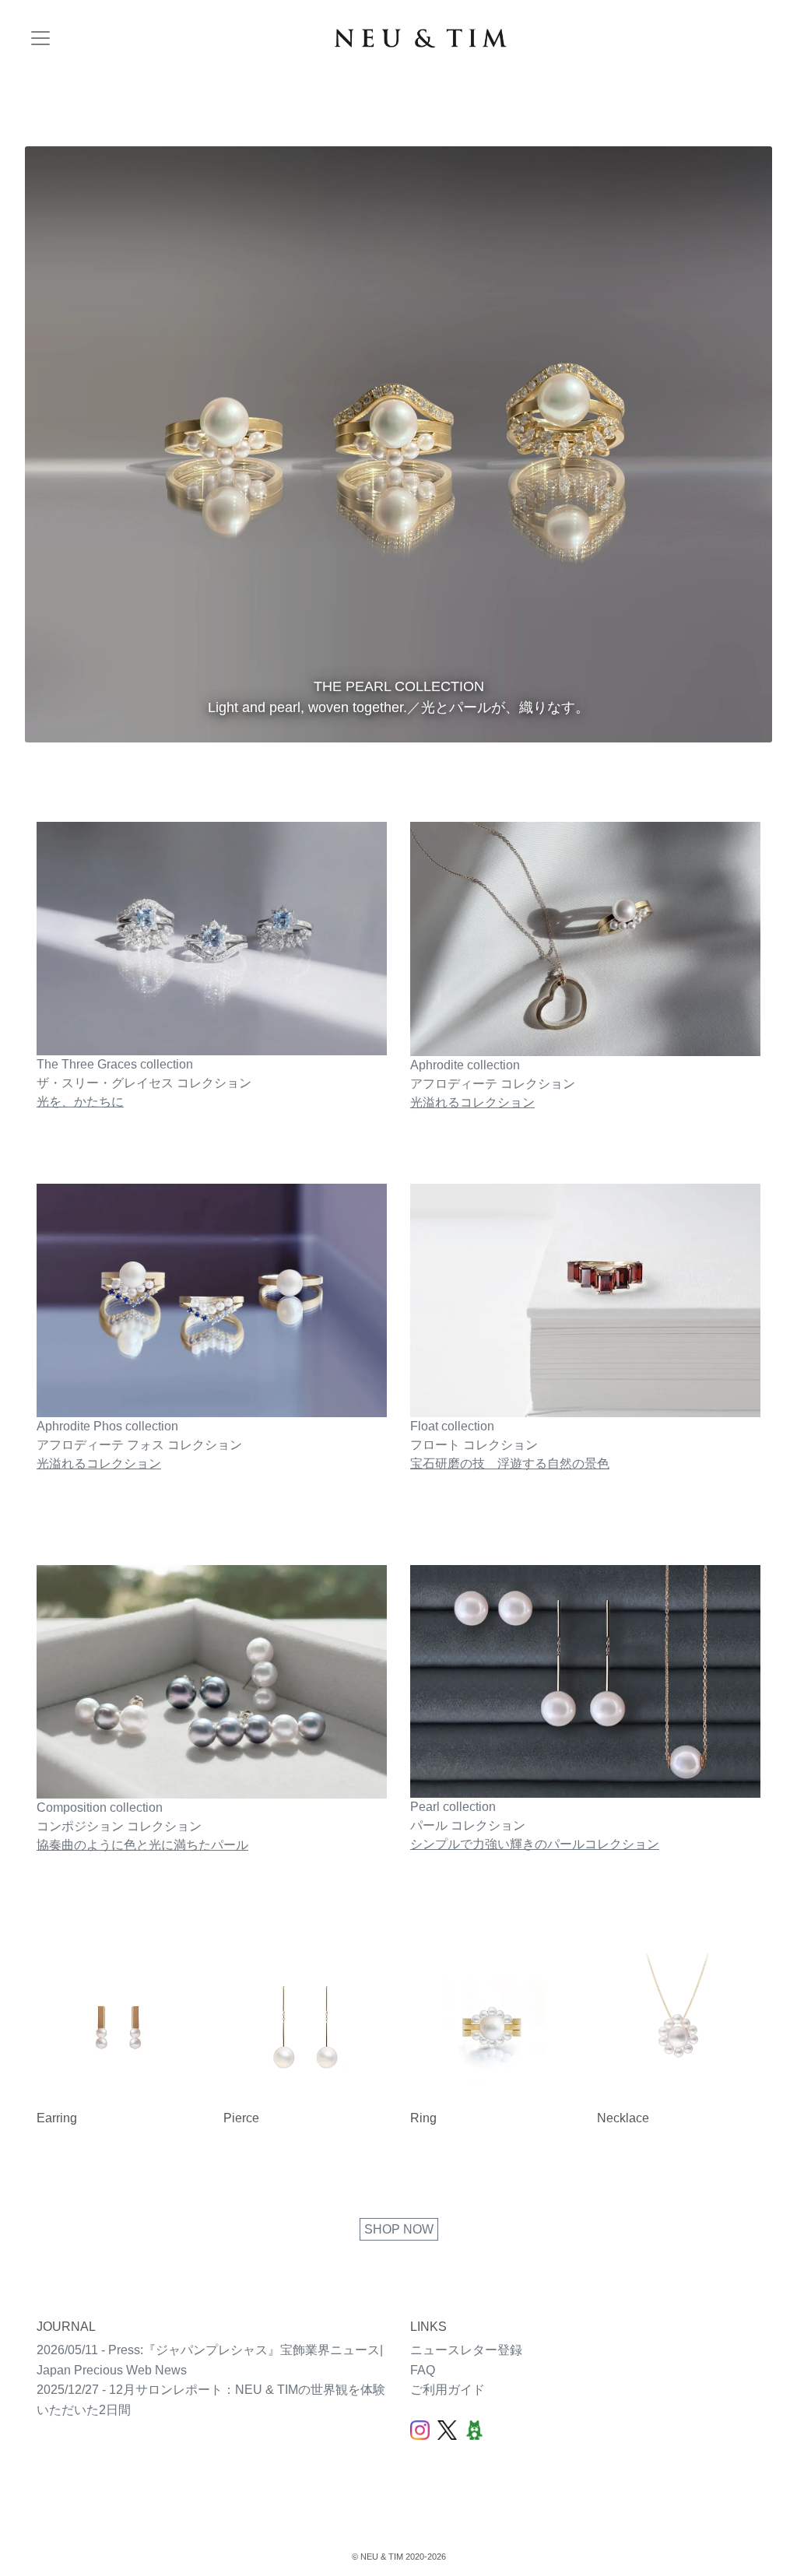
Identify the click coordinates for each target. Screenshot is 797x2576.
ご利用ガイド (448, 2390)
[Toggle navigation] (40, 38)
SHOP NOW (399, 2229)
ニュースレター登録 (466, 2350)
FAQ (423, 2370)
